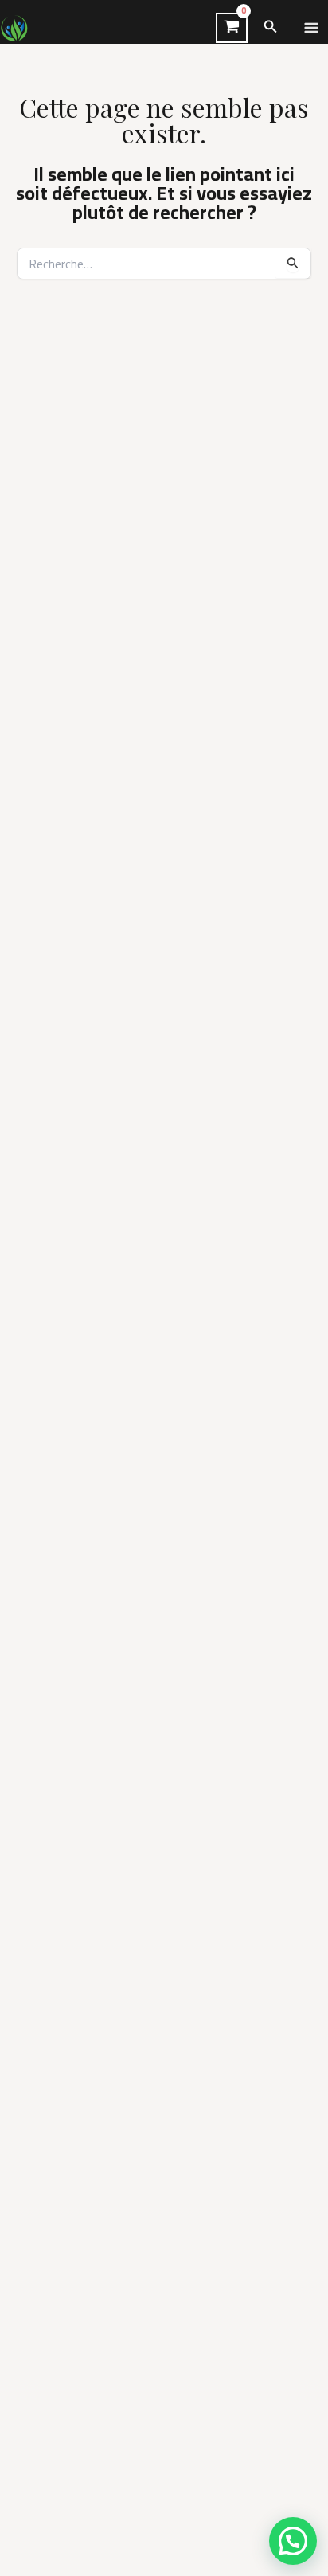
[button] (271, 28)
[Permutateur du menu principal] (311, 28)
